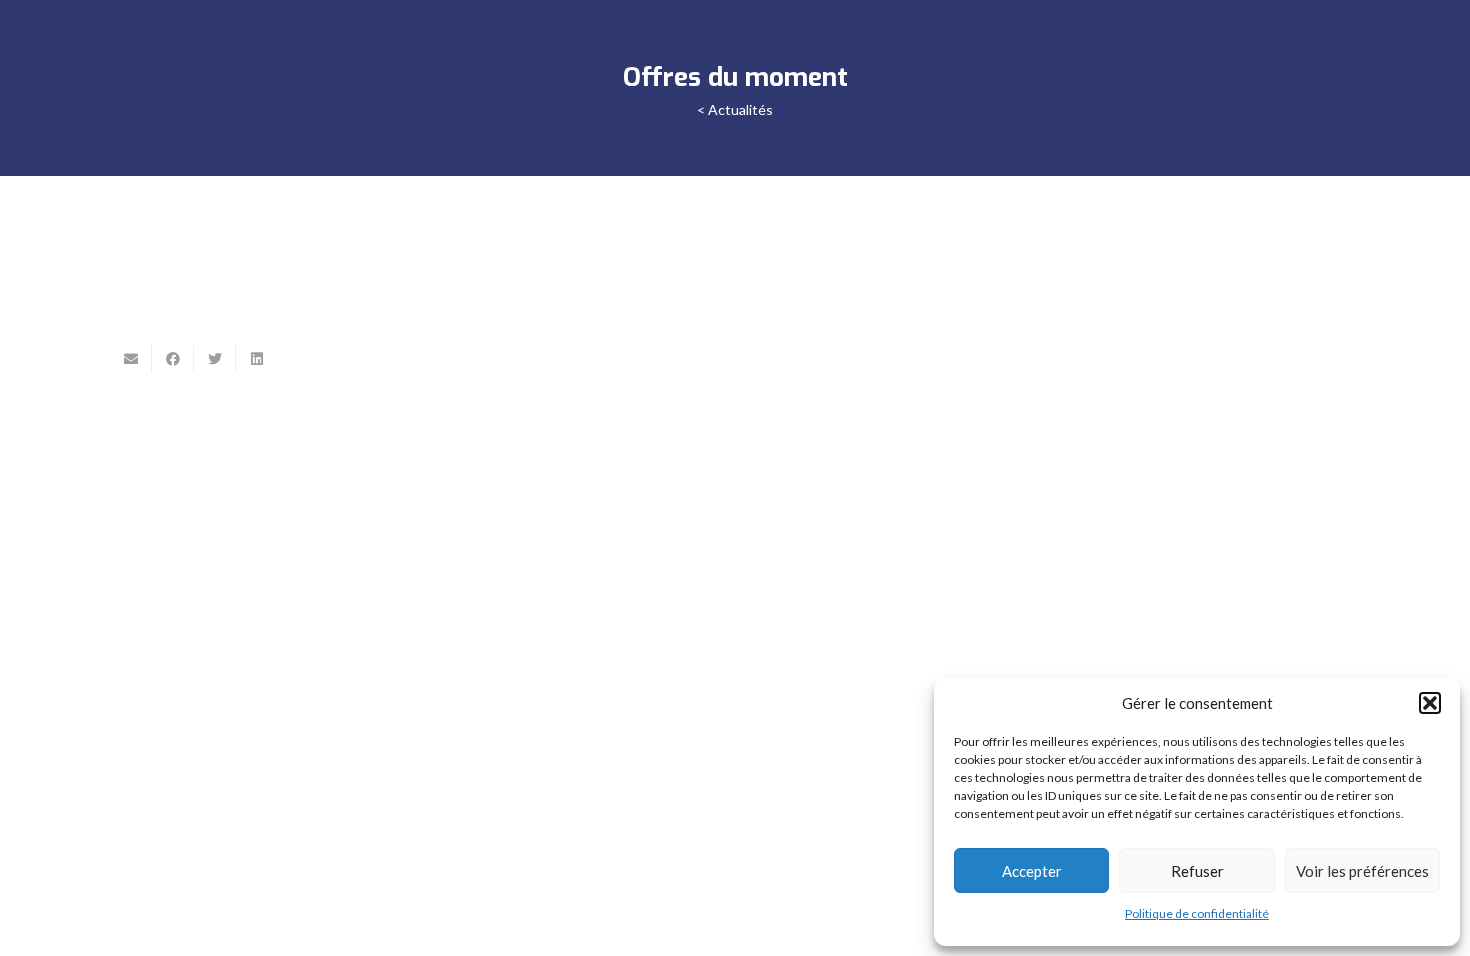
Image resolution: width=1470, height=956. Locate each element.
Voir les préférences (1362, 871)
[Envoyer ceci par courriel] (131, 359)
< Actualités (735, 109)
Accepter (1032, 871)
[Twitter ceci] (215, 359)
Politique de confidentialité (1197, 913)
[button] (1430, 703)
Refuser (1197, 871)
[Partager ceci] (173, 359)
